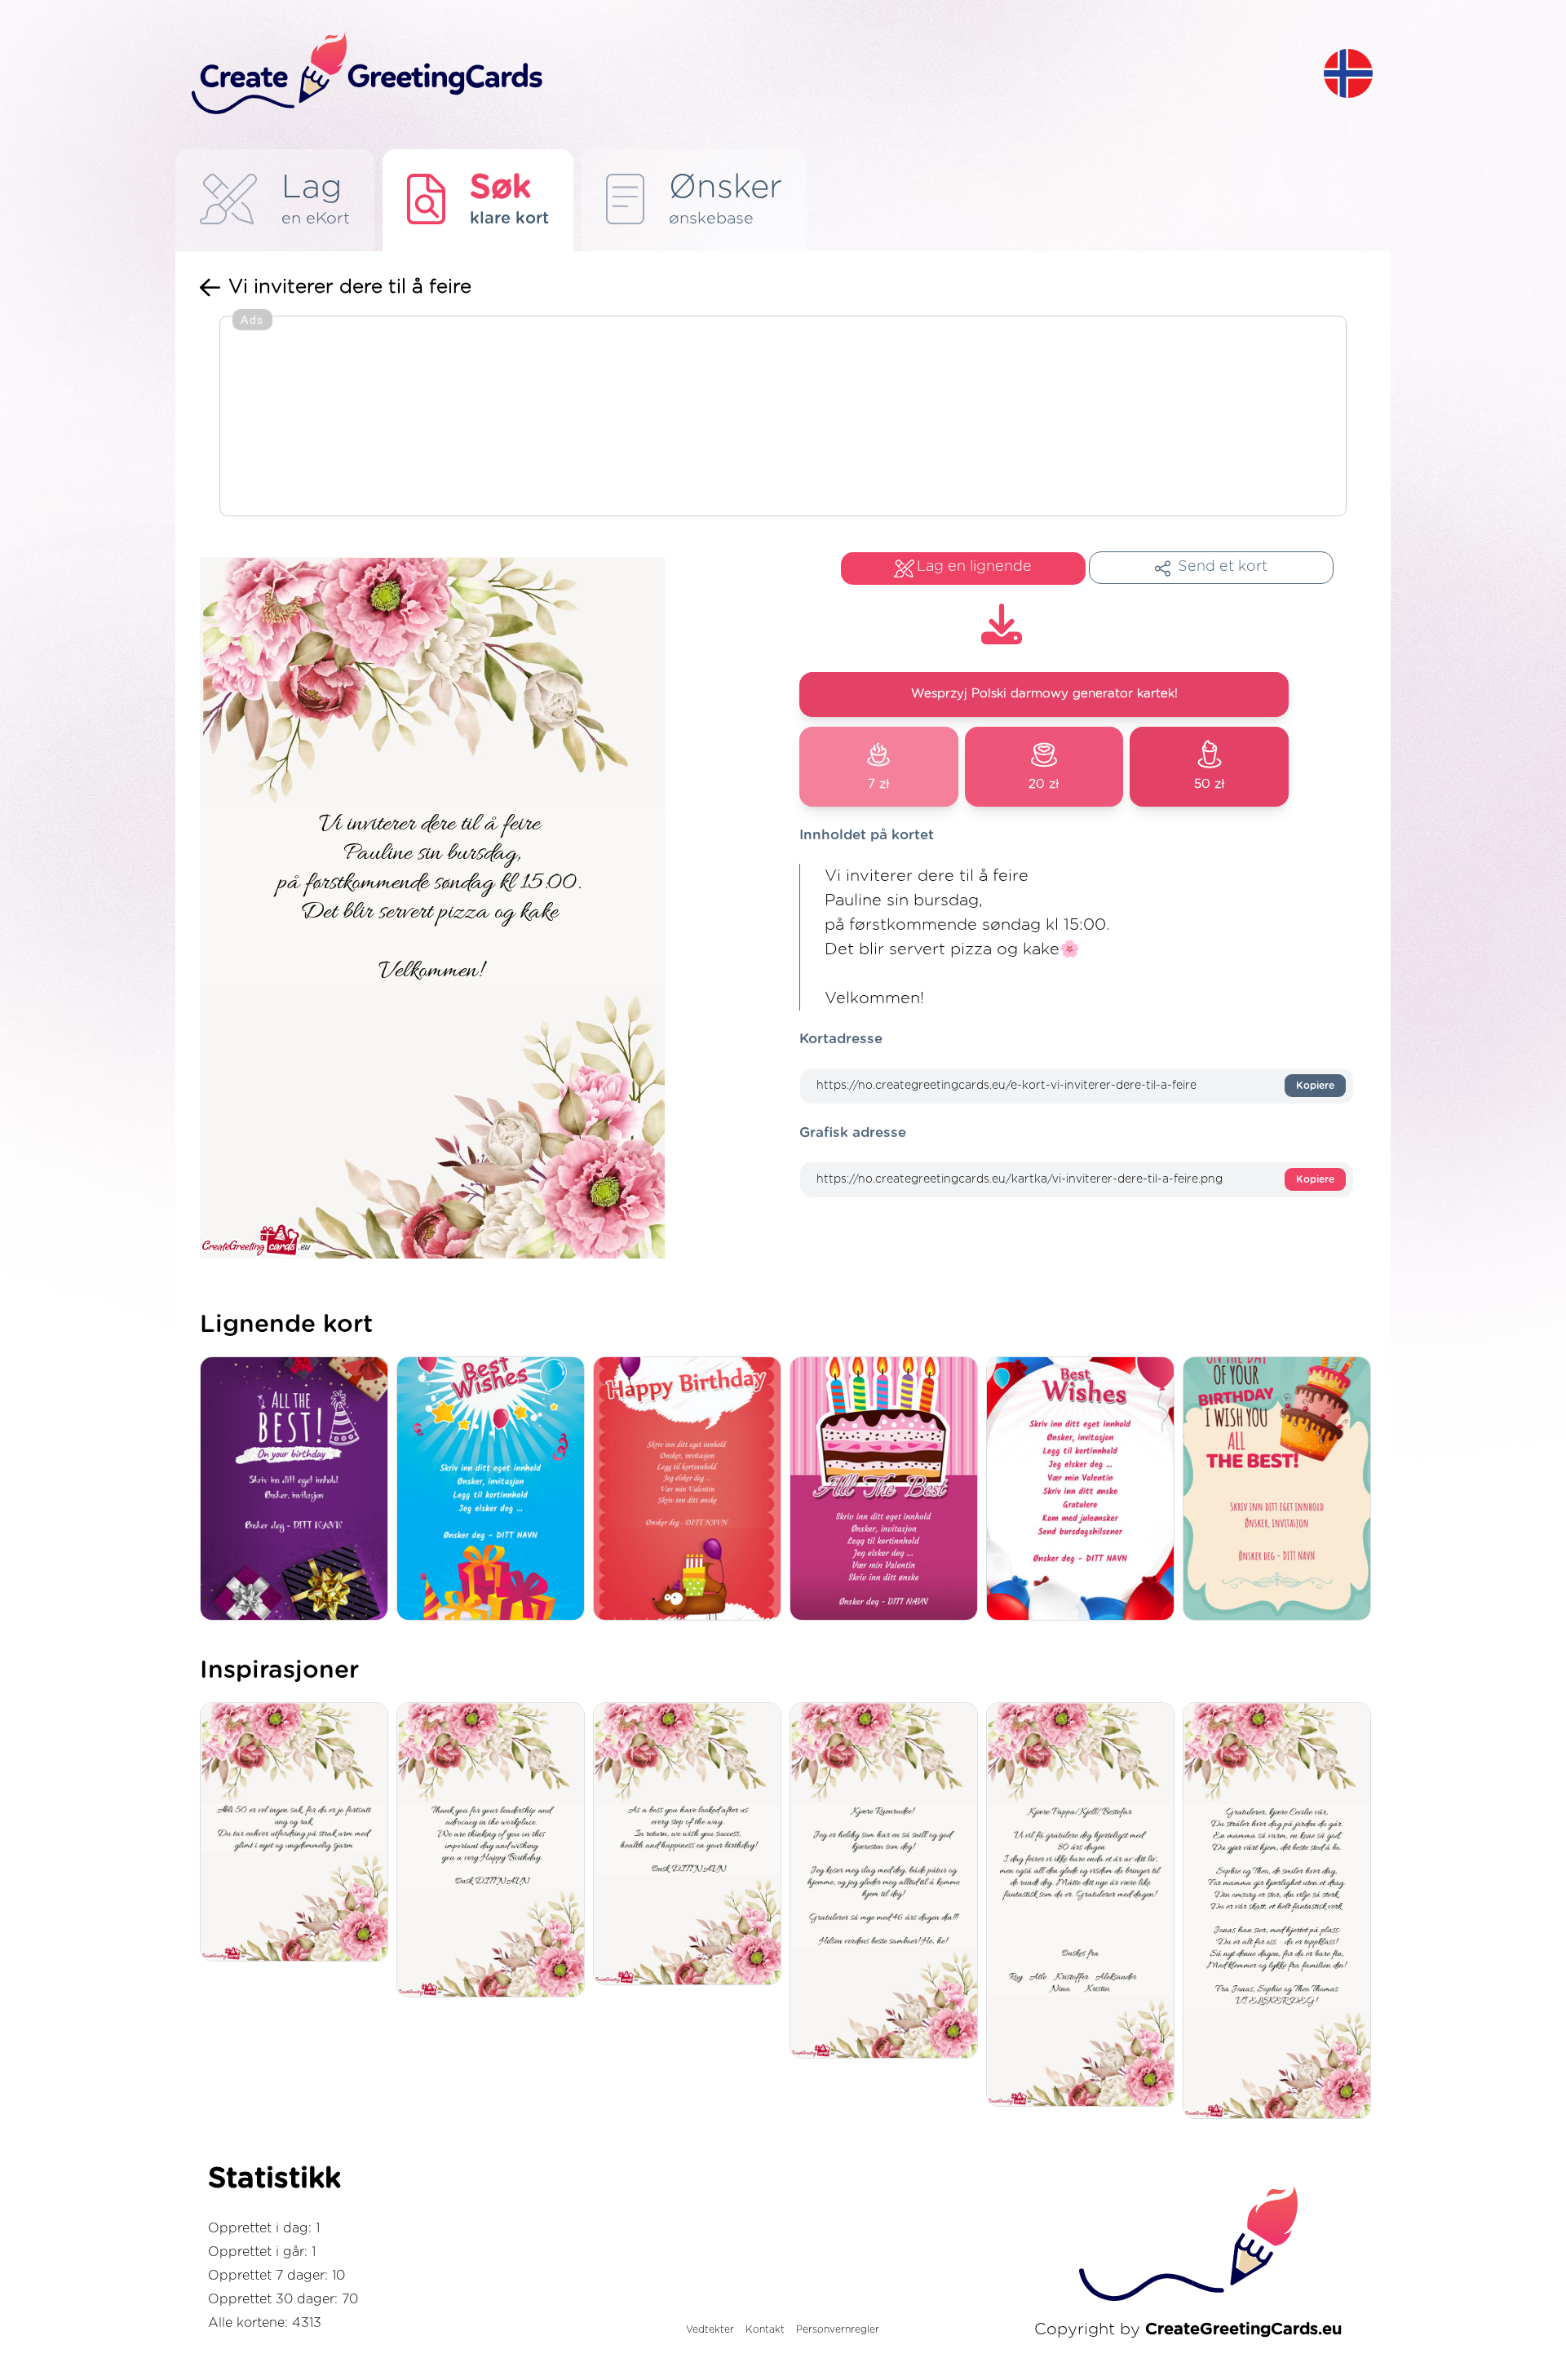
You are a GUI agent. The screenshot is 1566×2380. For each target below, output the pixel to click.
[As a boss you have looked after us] (691, 1845)
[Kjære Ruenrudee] (888, 1882)
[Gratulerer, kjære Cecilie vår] (1281, 1912)
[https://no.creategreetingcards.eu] (745, 75)
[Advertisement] (783, 418)
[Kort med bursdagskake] (888, 1490)
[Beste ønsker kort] (1084, 1490)
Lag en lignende (974, 567)
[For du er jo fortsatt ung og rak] (298, 1833)
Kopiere (1315, 1086)
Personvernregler (838, 2329)
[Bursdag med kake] (1281, 1490)
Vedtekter (710, 2329)
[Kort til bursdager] (495, 1490)
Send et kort (1223, 567)
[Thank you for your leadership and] (495, 1851)
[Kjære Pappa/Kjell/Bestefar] (1084, 1906)
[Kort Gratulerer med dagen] (691, 1490)
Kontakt (765, 2329)
